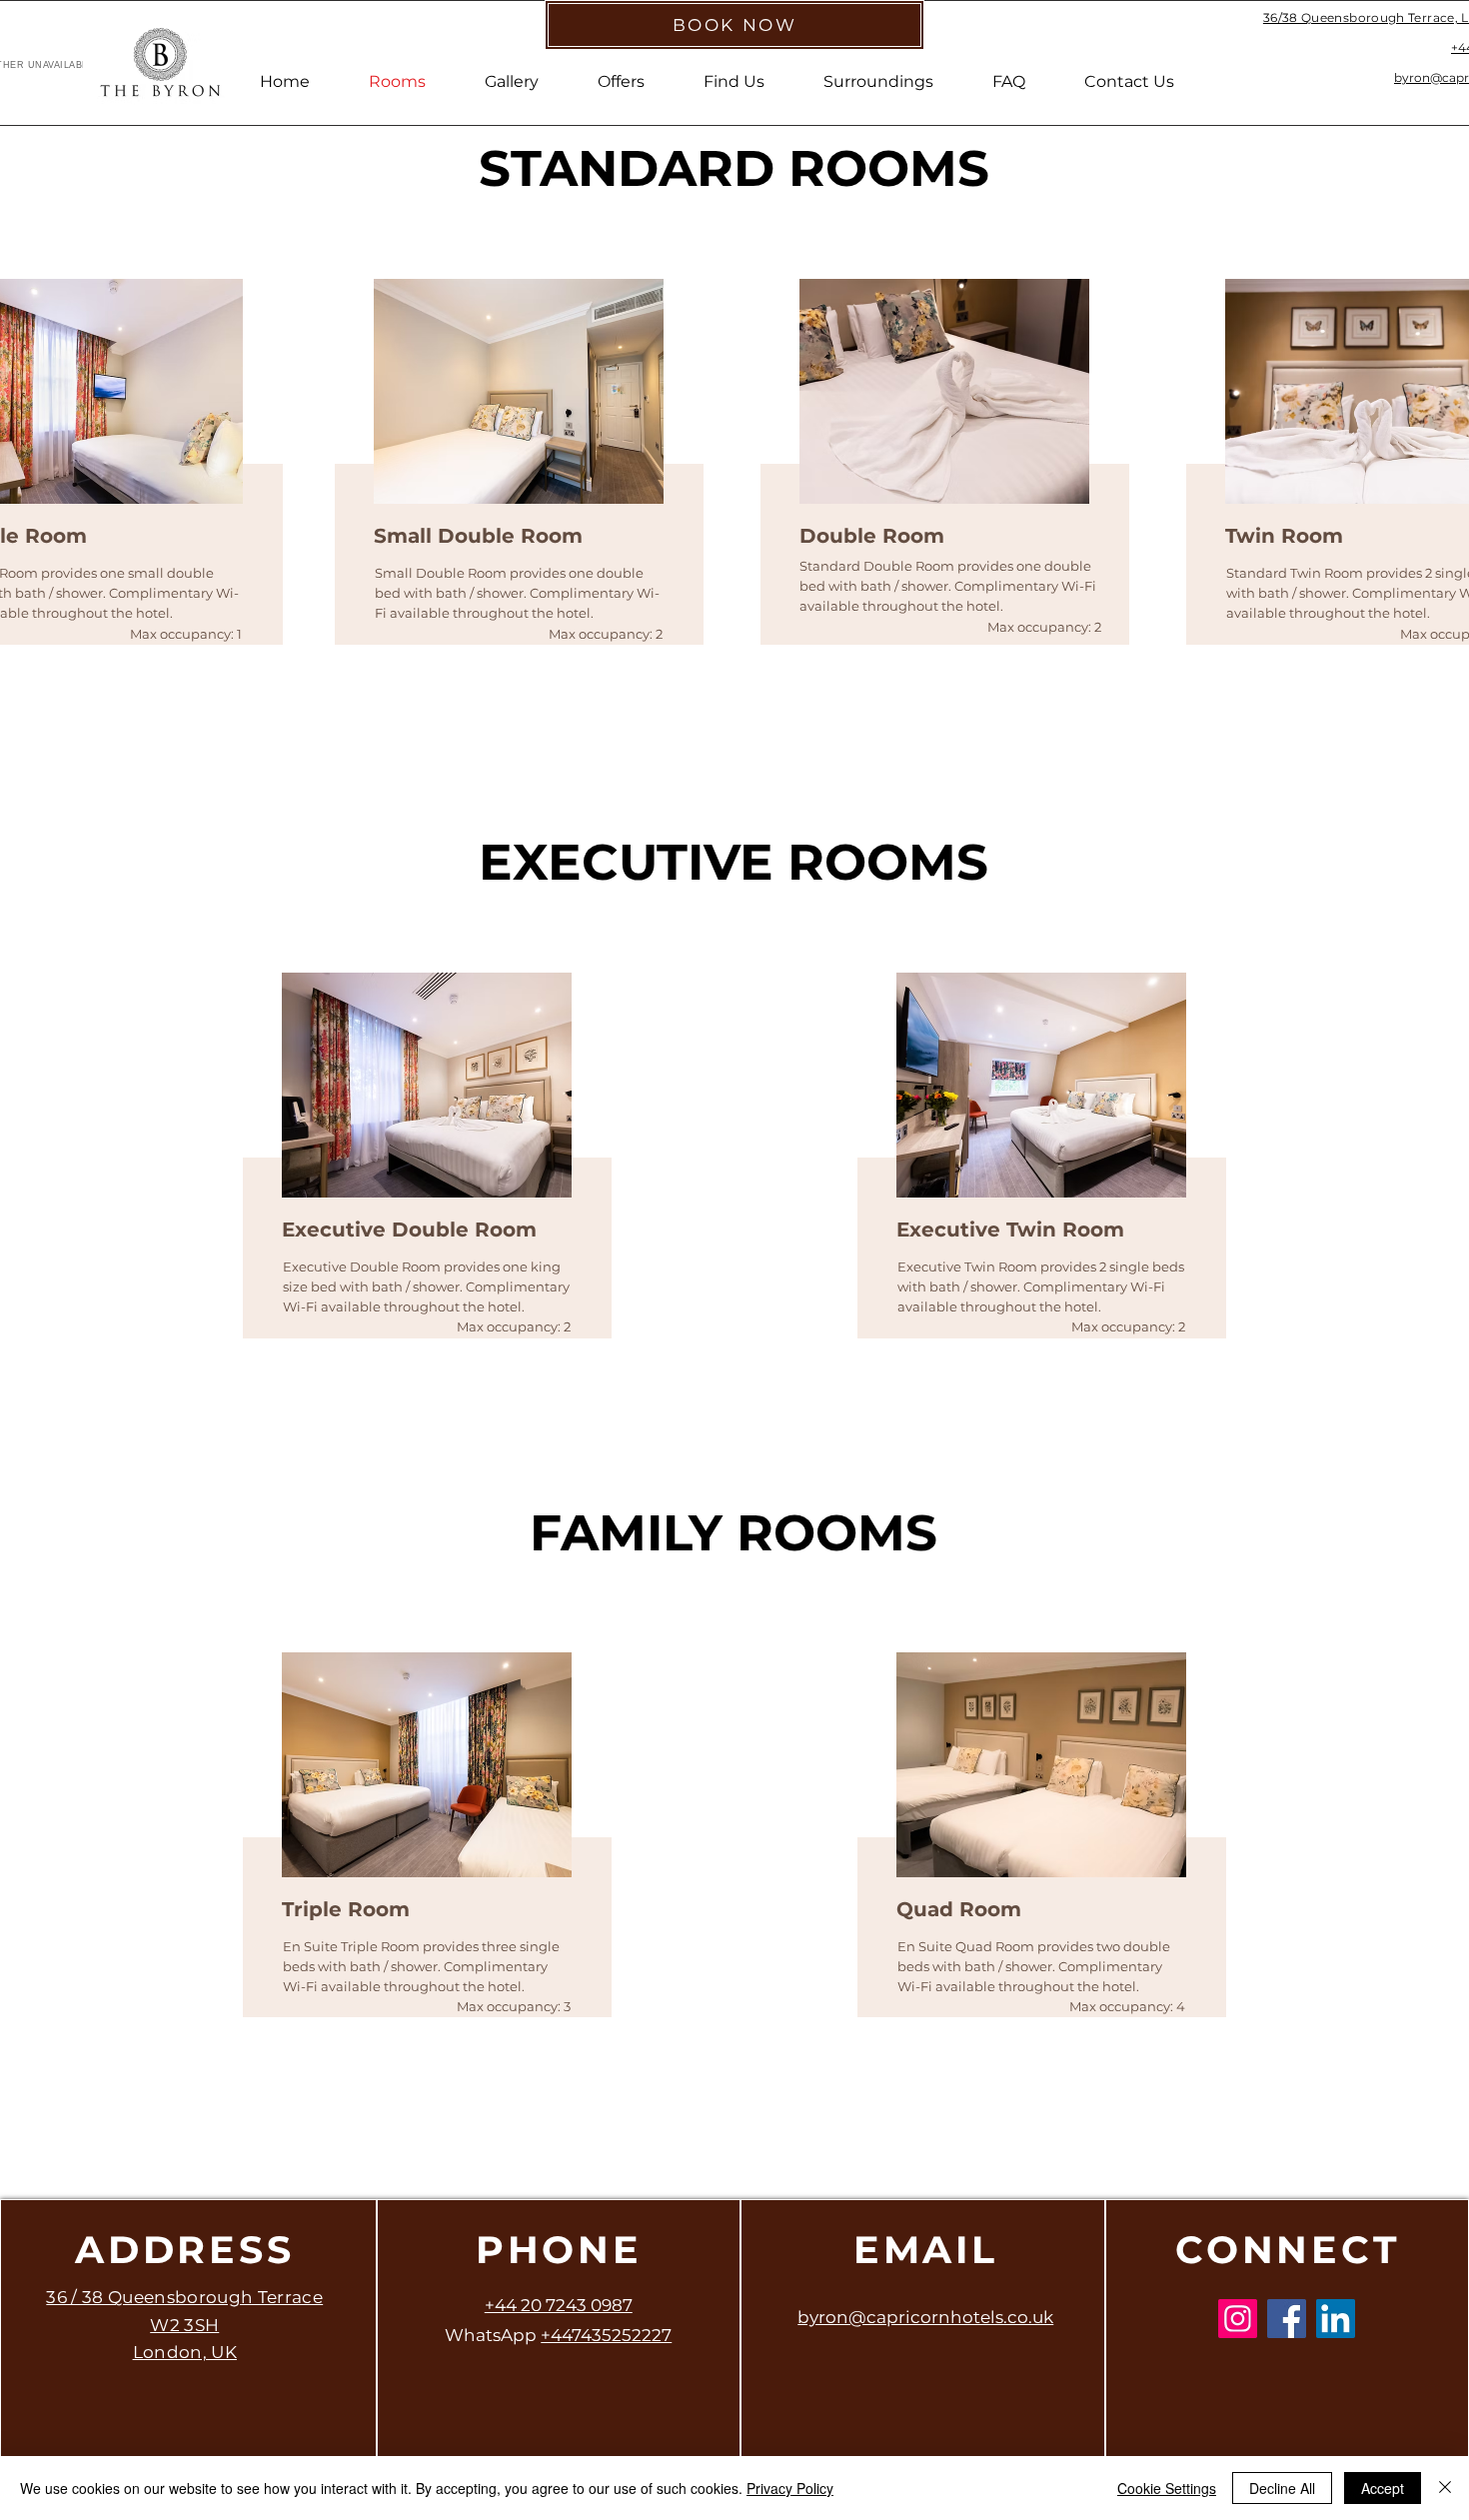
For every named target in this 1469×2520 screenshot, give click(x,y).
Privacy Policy (790, 2488)
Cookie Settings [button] (1167, 2488)
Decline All (1282, 2488)
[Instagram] (1238, 2319)
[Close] (1445, 2488)
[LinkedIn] (1336, 2319)
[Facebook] (1287, 2319)
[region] (514, 494)
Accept (1383, 2488)
